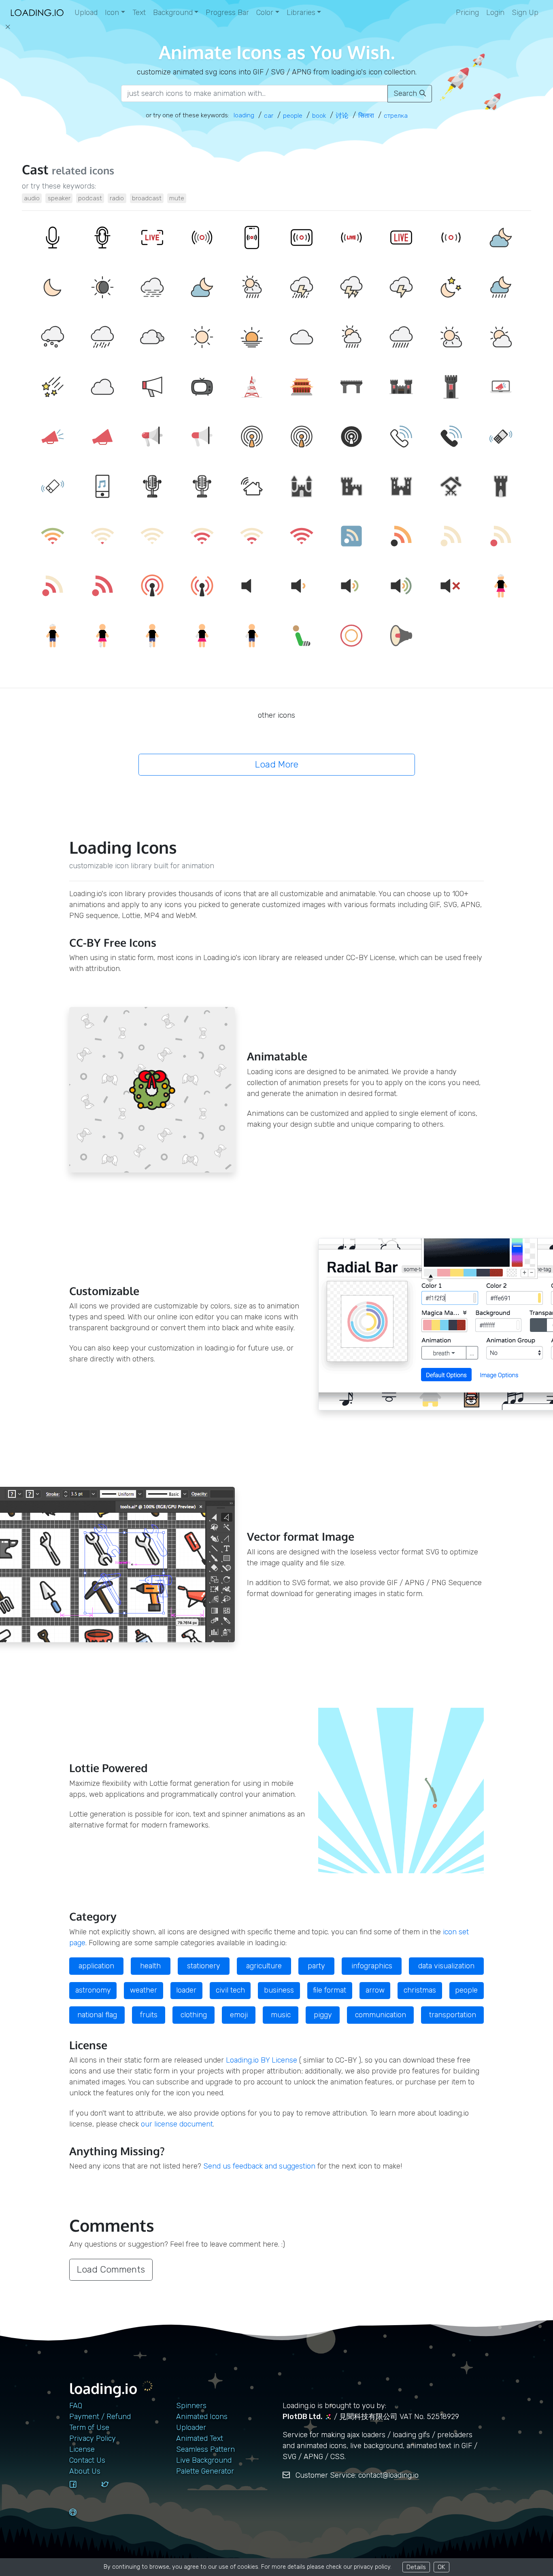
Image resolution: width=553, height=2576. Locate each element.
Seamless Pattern (205, 2449)
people (466, 1990)
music (281, 2015)
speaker (59, 198)
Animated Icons (202, 2417)
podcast (90, 198)
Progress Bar (227, 13)
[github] (82, 2520)
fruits (149, 2015)
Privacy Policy (93, 2438)
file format (330, 1990)
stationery (204, 1966)
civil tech (230, 1990)
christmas (420, 1990)
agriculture (264, 1966)
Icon (112, 13)
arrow (375, 1990)
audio (32, 198)
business (279, 1990)
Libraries (301, 13)
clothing (194, 2015)
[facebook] (82, 2492)
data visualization (446, 1966)
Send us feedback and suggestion (259, 2166)
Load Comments (111, 2270)
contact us (87, 2460)
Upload (86, 13)
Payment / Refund (100, 2417)
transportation (453, 2015)
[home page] (37, 13)
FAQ (76, 2406)
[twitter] (114, 2492)
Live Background (204, 2460)
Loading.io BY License (262, 2060)
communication (381, 2015)
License (82, 2449)
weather (144, 1990)
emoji (239, 2015)
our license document (177, 2124)
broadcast (147, 198)
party (316, 1966)
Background (173, 13)
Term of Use (89, 2428)
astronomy (93, 1990)
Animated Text (200, 2438)
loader (186, 1990)
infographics (372, 1966)
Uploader (191, 2428)
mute (177, 198)
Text (139, 13)
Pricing (467, 13)
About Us (85, 2471)
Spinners (191, 2406)
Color (265, 13)
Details (416, 2567)
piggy (323, 2015)
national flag (97, 2015)
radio (117, 198)
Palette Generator (205, 2471)
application (96, 1966)
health (150, 1966)
